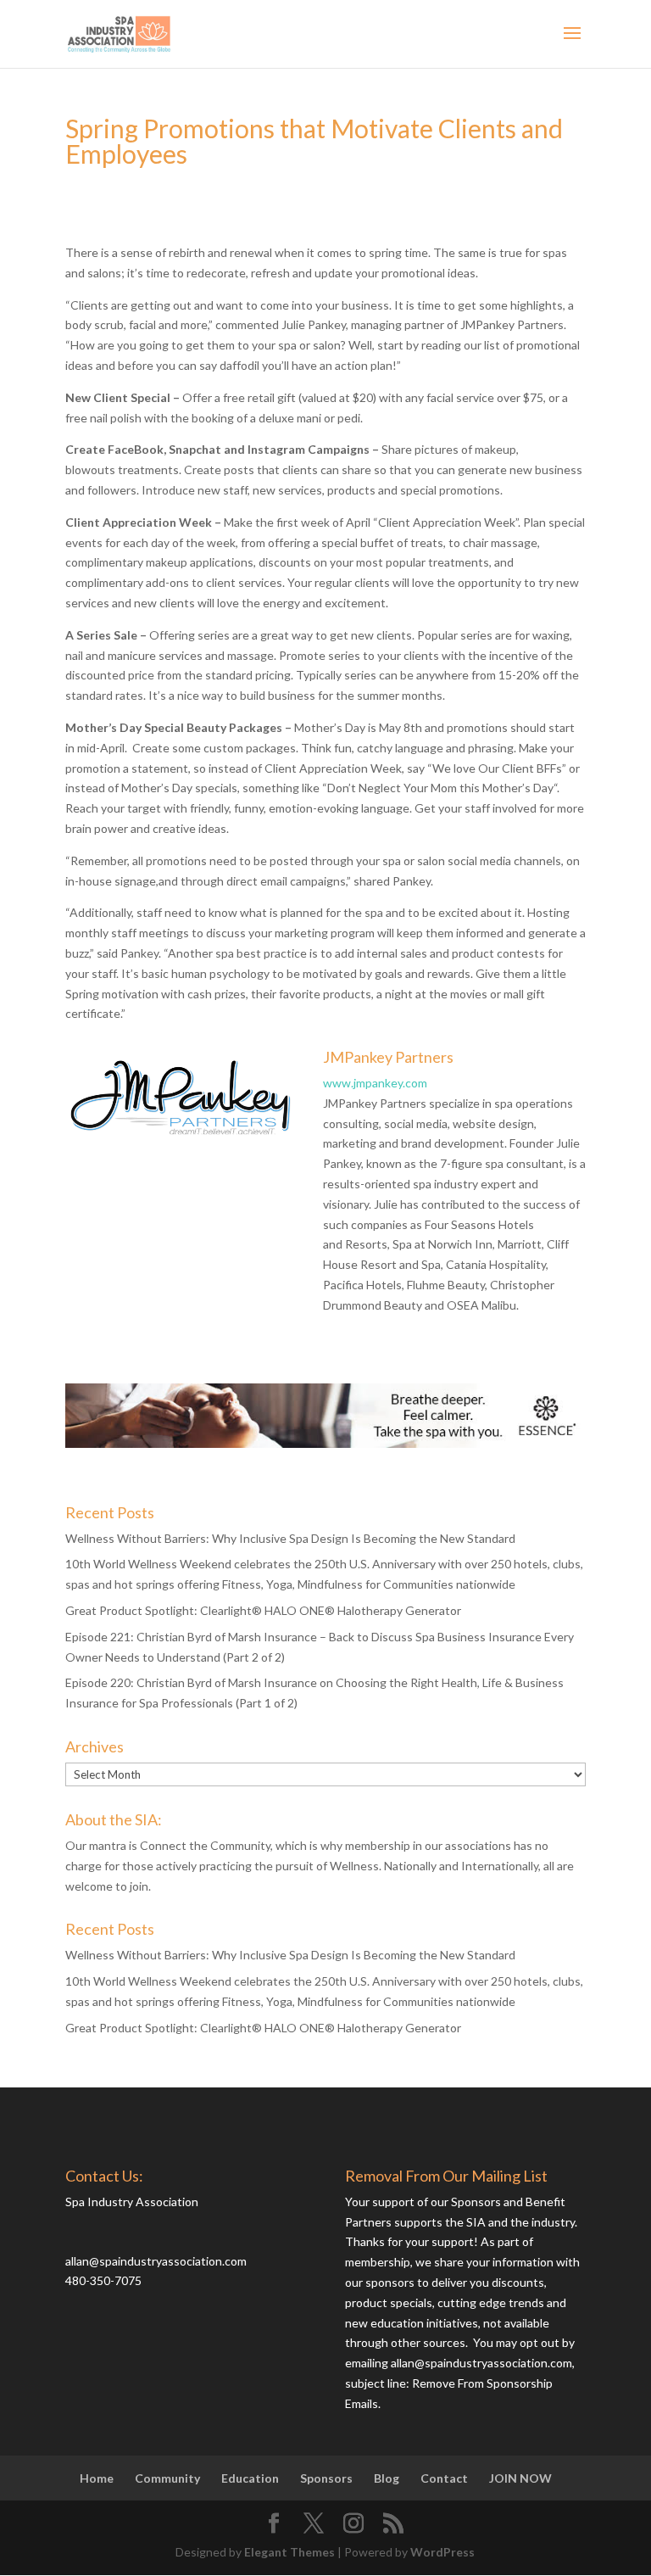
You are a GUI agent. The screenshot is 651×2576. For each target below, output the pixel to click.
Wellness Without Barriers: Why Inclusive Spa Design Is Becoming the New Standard (290, 1538)
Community (167, 2478)
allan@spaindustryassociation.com (156, 2261)
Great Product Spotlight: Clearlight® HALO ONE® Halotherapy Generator (263, 1610)
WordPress (442, 2552)
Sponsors (326, 2478)
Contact (444, 2478)
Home (97, 2478)
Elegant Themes (289, 2552)
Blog (387, 2478)
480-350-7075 (103, 2280)
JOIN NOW (520, 2478)
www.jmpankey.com (375, 1083)
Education (250, 2478)
